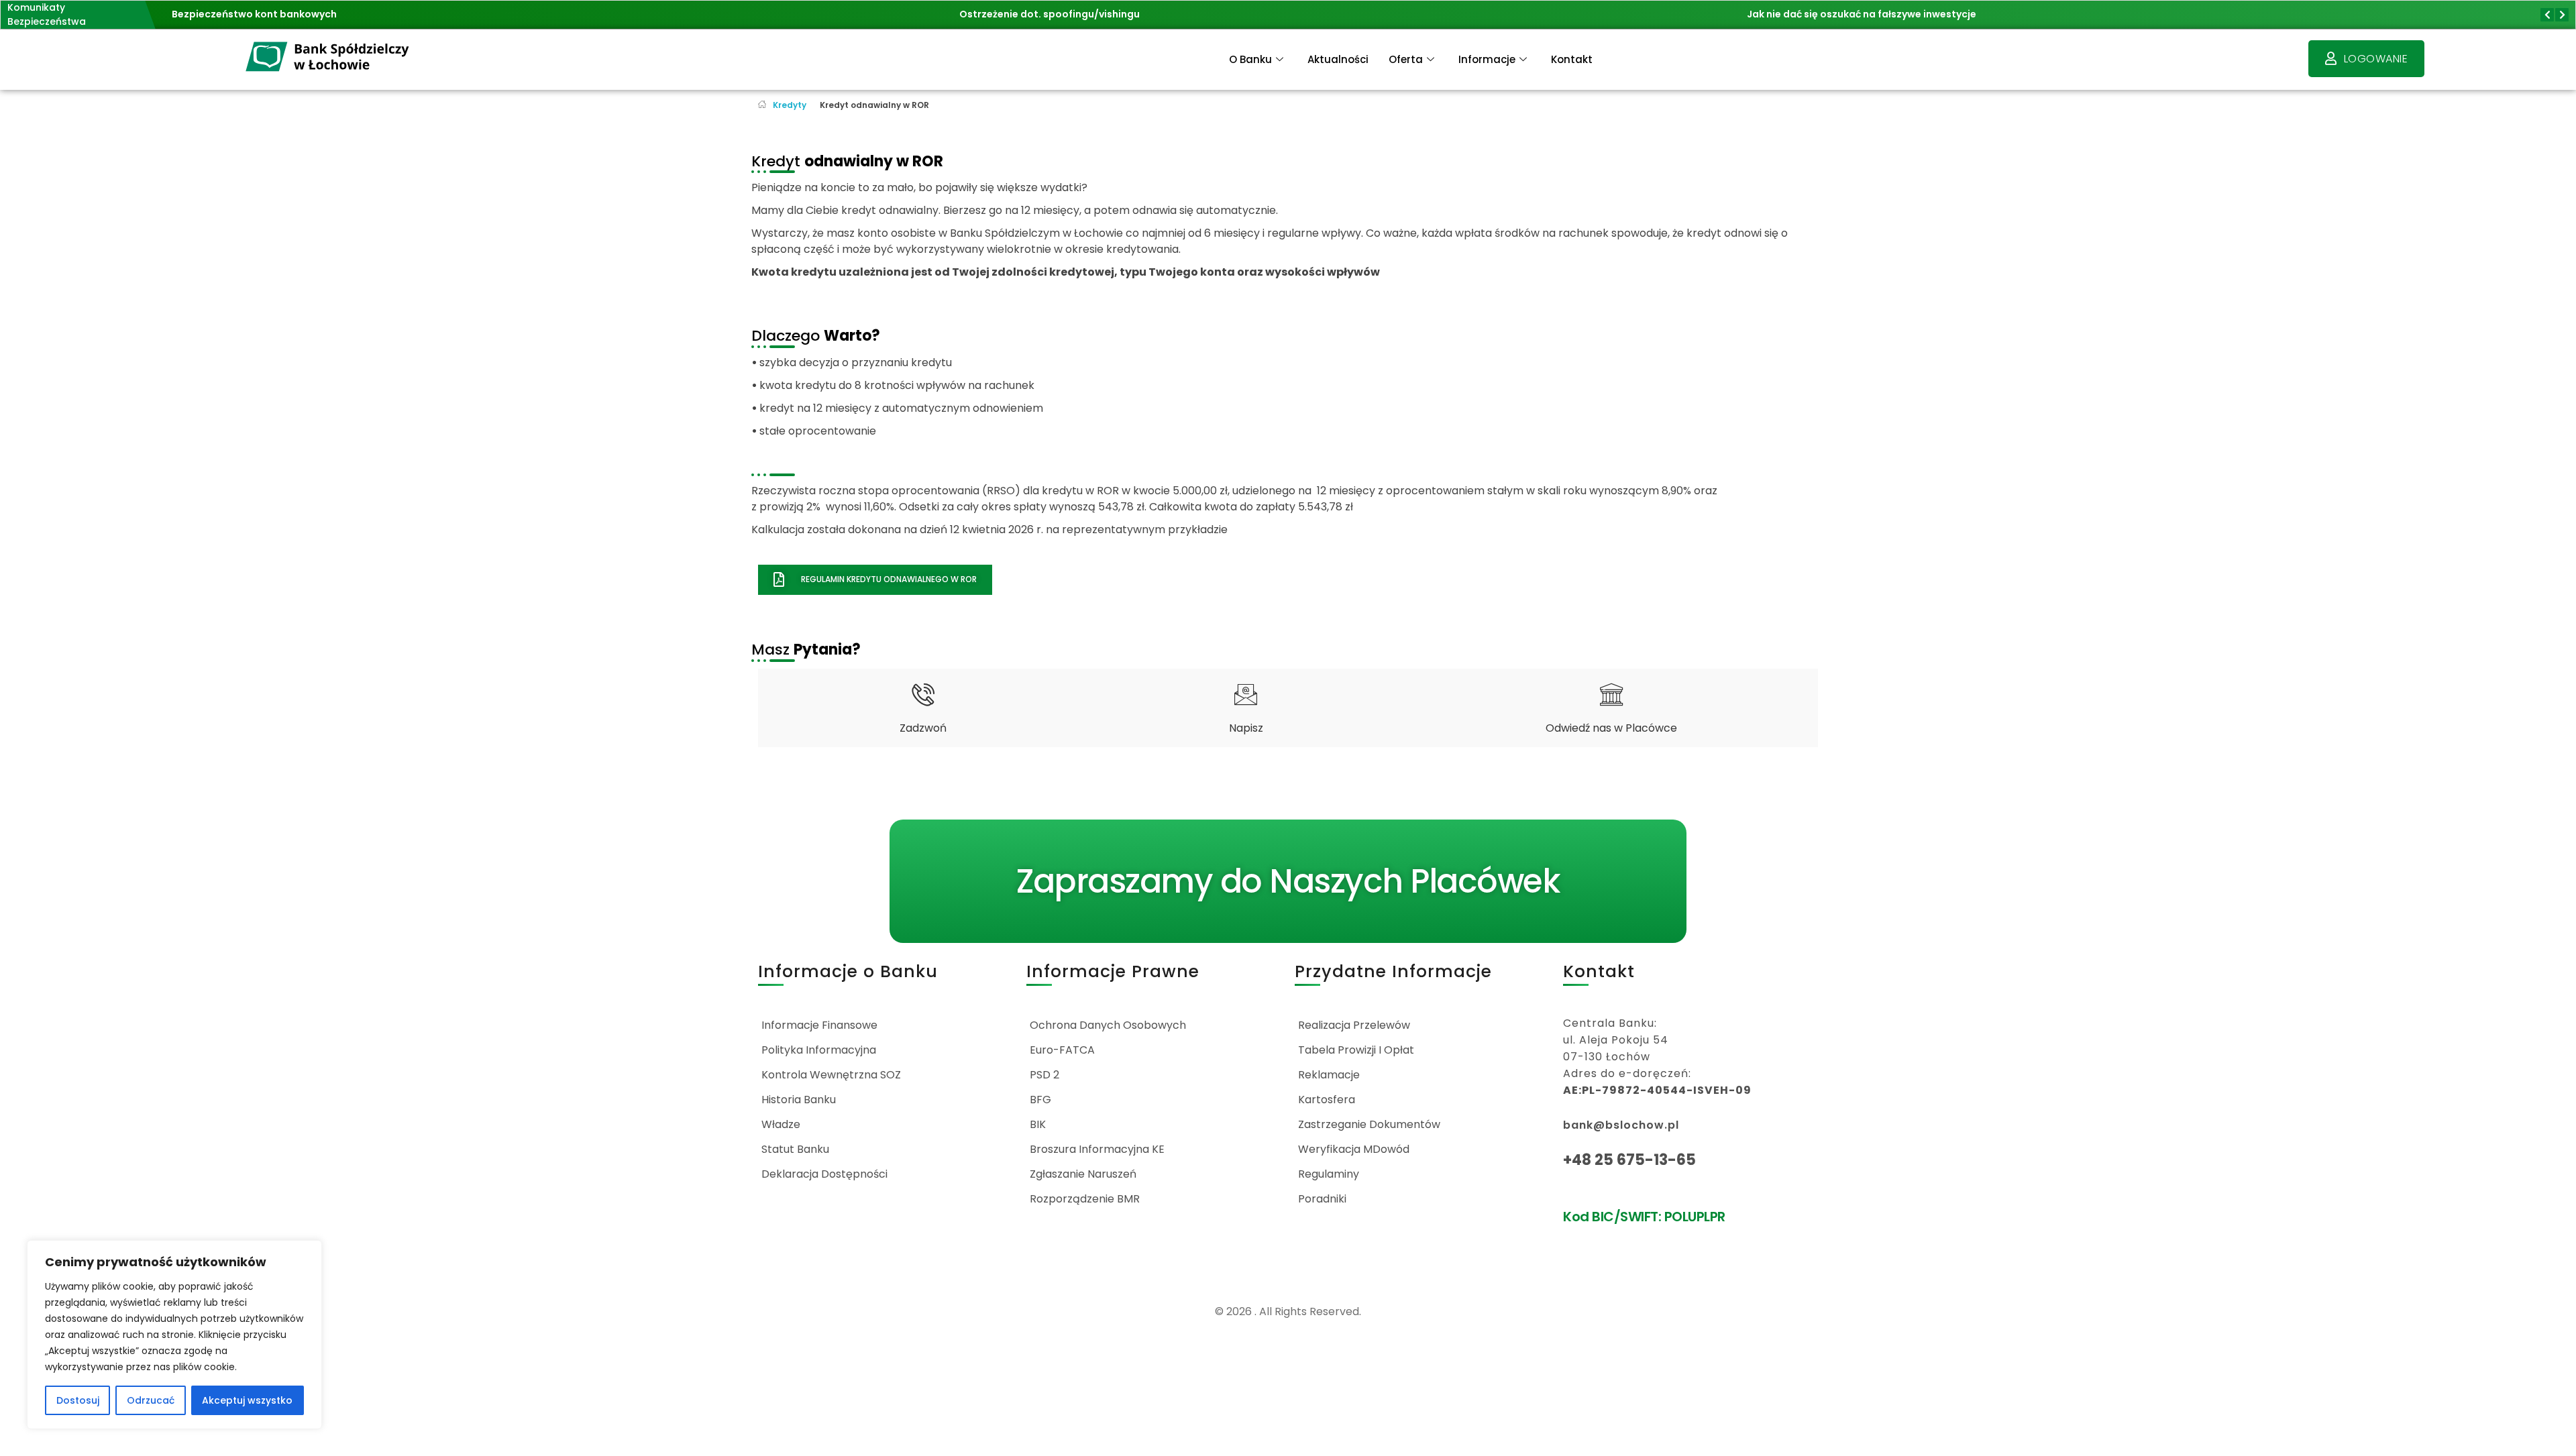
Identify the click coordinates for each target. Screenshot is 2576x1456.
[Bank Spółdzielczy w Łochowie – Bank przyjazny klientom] (328, 57)
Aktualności (1338, 59)
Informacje (1487, 59)
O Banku (1250, 59)
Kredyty (790, 105)
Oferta (1406, 59)
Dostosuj (78, 1400)
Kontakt (1572, 59)
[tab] (923, 708)
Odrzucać (151, 1400)
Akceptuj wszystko (247, 1400)
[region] (174, 1335)
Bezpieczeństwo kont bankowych (254, 14)
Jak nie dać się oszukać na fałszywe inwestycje (1862, 14)
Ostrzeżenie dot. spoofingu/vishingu (1050, 14)
